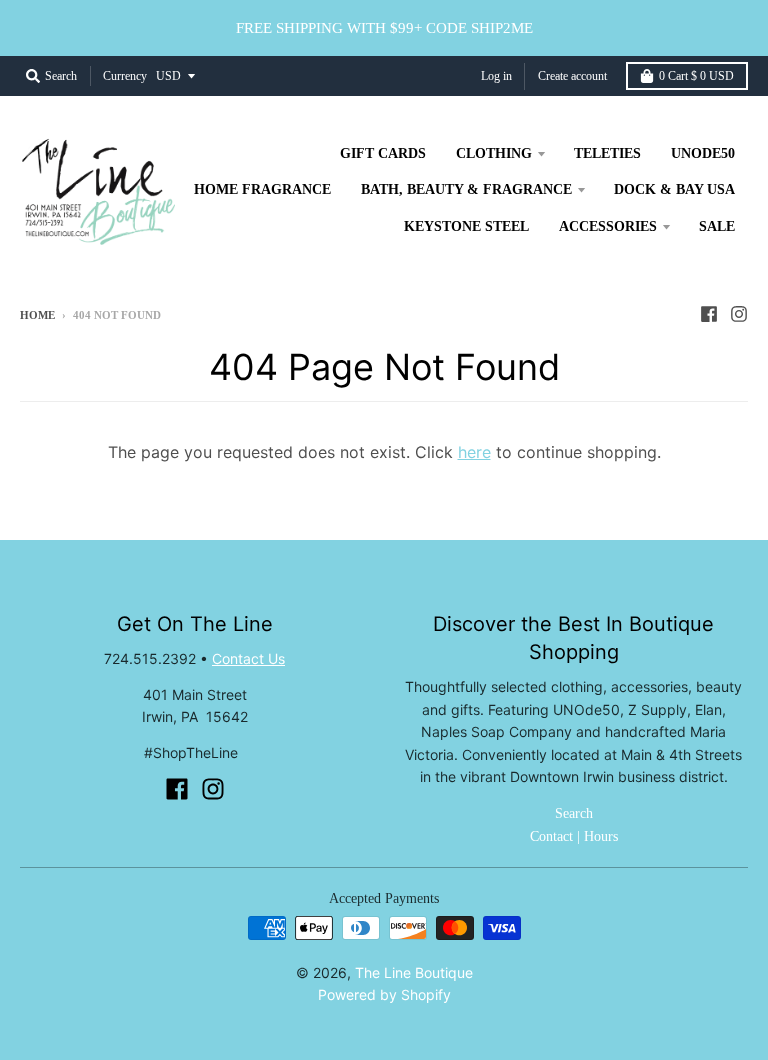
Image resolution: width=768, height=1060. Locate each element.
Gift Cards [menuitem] (383, 153)
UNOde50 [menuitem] (703, 153)
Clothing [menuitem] (494, 153)
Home (37, 315)
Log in (496, 76)
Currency (125, 76)
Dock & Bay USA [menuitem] (674, 189)
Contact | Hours (574, 836)
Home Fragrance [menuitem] (262, 189)
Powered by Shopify (384, 994)
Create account (572, 76)
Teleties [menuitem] (607, 153)
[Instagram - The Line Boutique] (739, 314)
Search (574, 813)
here (474, 452)
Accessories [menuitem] (608, 226)
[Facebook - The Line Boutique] (709, 314)
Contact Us (248, 658)
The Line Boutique (414, 972)
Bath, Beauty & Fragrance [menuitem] (466, 189)
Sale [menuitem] (717, 226)
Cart (696, 76)
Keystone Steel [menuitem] (466, 226)
